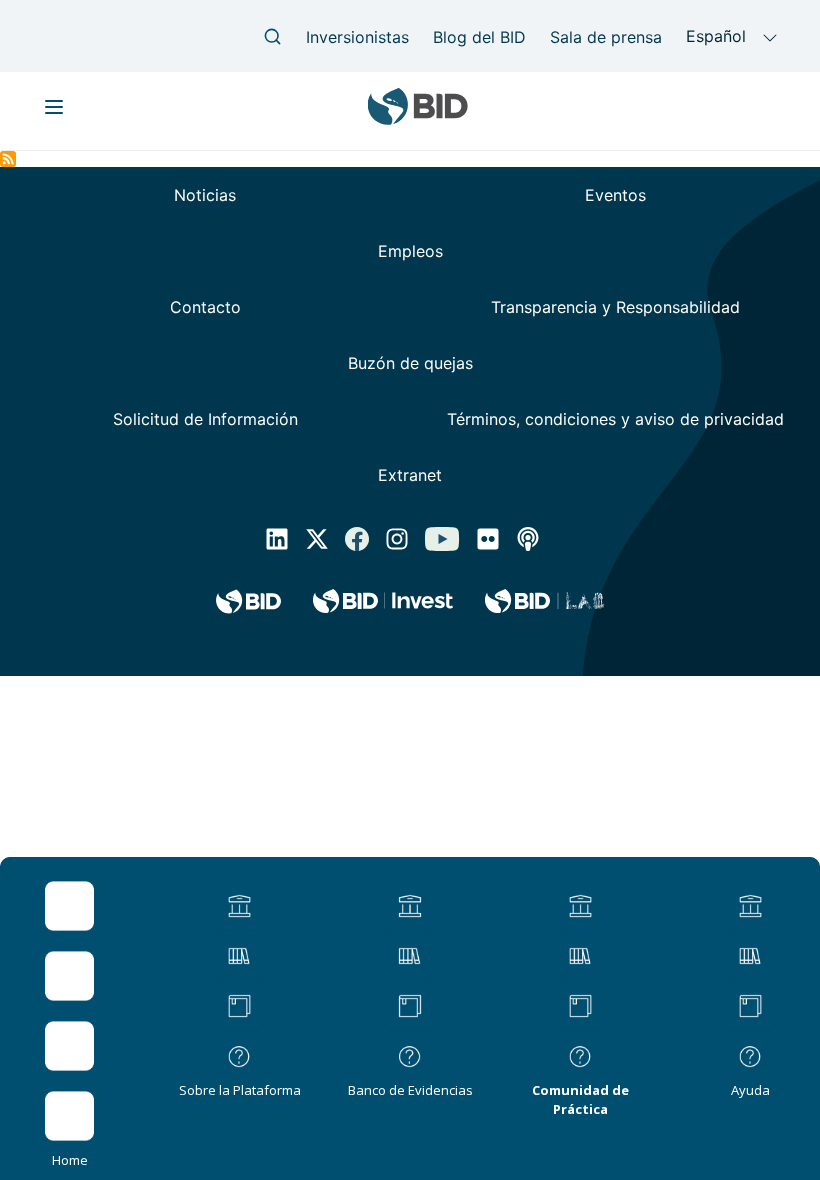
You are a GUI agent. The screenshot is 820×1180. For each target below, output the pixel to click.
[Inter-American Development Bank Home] (418, 117)
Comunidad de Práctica (580, 1100)
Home (70, 1160)
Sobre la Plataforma (240, 1090)
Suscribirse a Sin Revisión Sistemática (8, 159)
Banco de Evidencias (410, 1090)
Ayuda (750, 1090)
